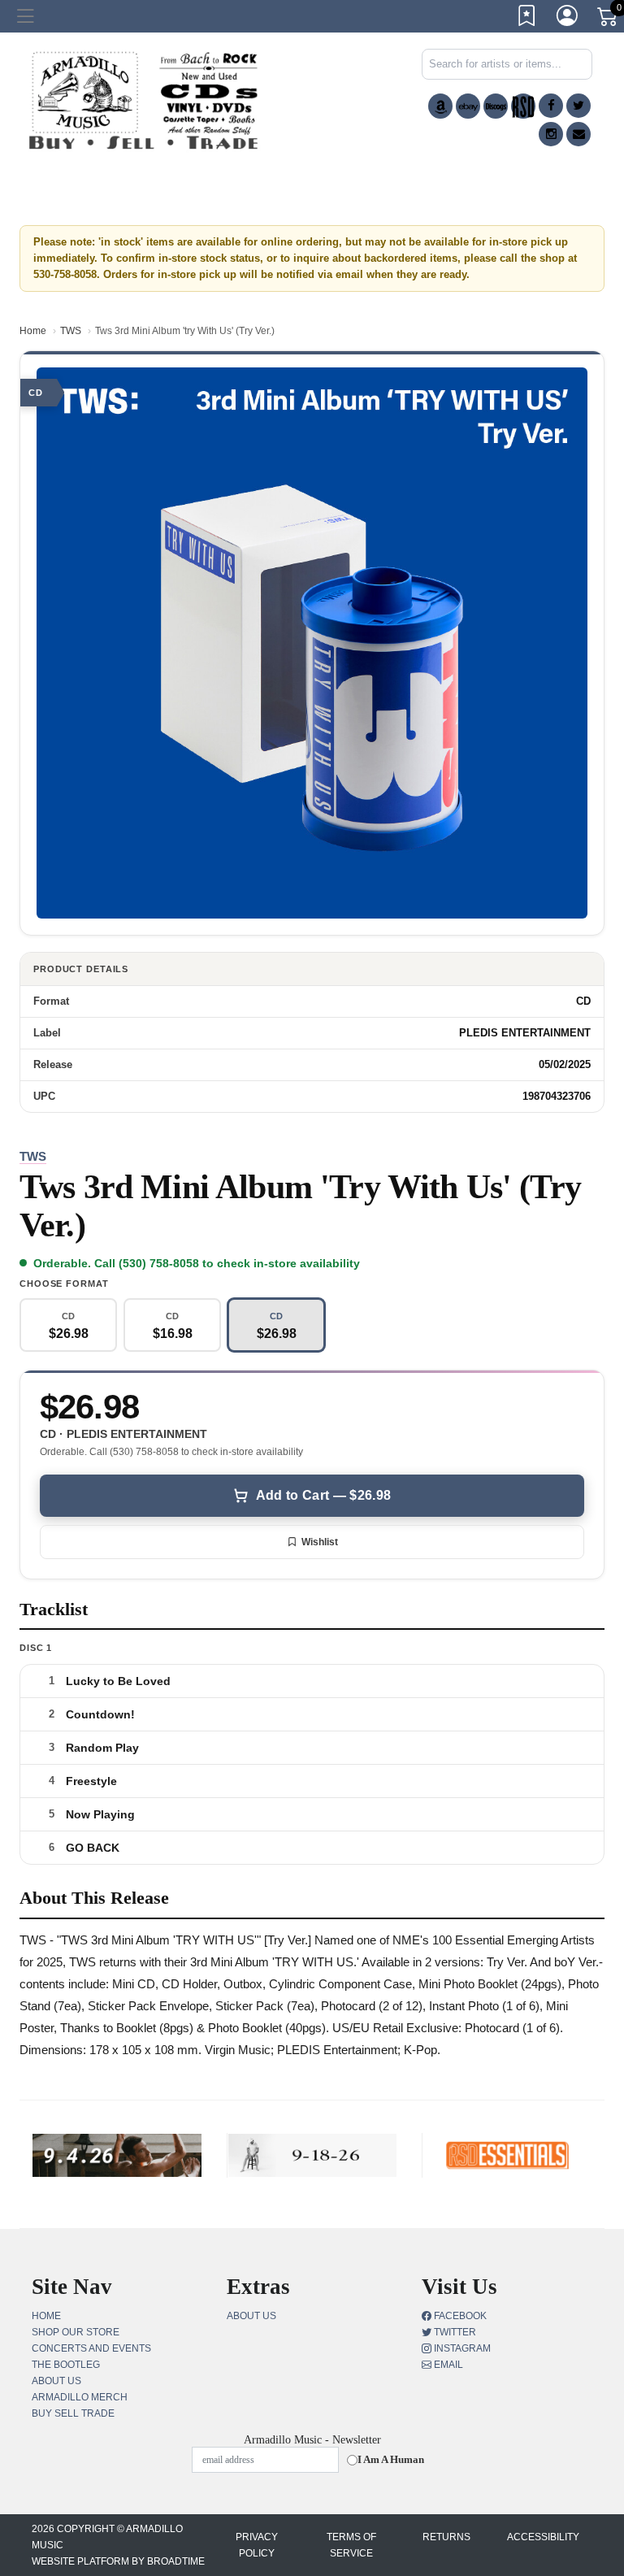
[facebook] (551, 106)
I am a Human (391, 2459)
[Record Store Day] (523, 106)
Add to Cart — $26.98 (323, 1495)
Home (33, 331)
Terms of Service (351, 2545)
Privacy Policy (257, 2545)
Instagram (461, 2348)
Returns (446, 2537)
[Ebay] (468, 106)
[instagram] (551, 134)
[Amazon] (440, 106)
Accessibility (543, 2537)
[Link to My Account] (568, 19)
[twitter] (578, 106)
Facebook (459, 2316)
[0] (609, 20)
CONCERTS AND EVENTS (91, 2348)
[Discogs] (496, 106)
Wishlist (320, 1542)
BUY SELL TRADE (73, 2413)
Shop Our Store (76, 2332)
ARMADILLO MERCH (80, 2397)
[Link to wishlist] (527, 19)
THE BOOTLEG (66, 2365)
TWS (71, 331)
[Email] (578, 134)
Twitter (454, 2332)
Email (447, 2365)
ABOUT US (56, 2381)
